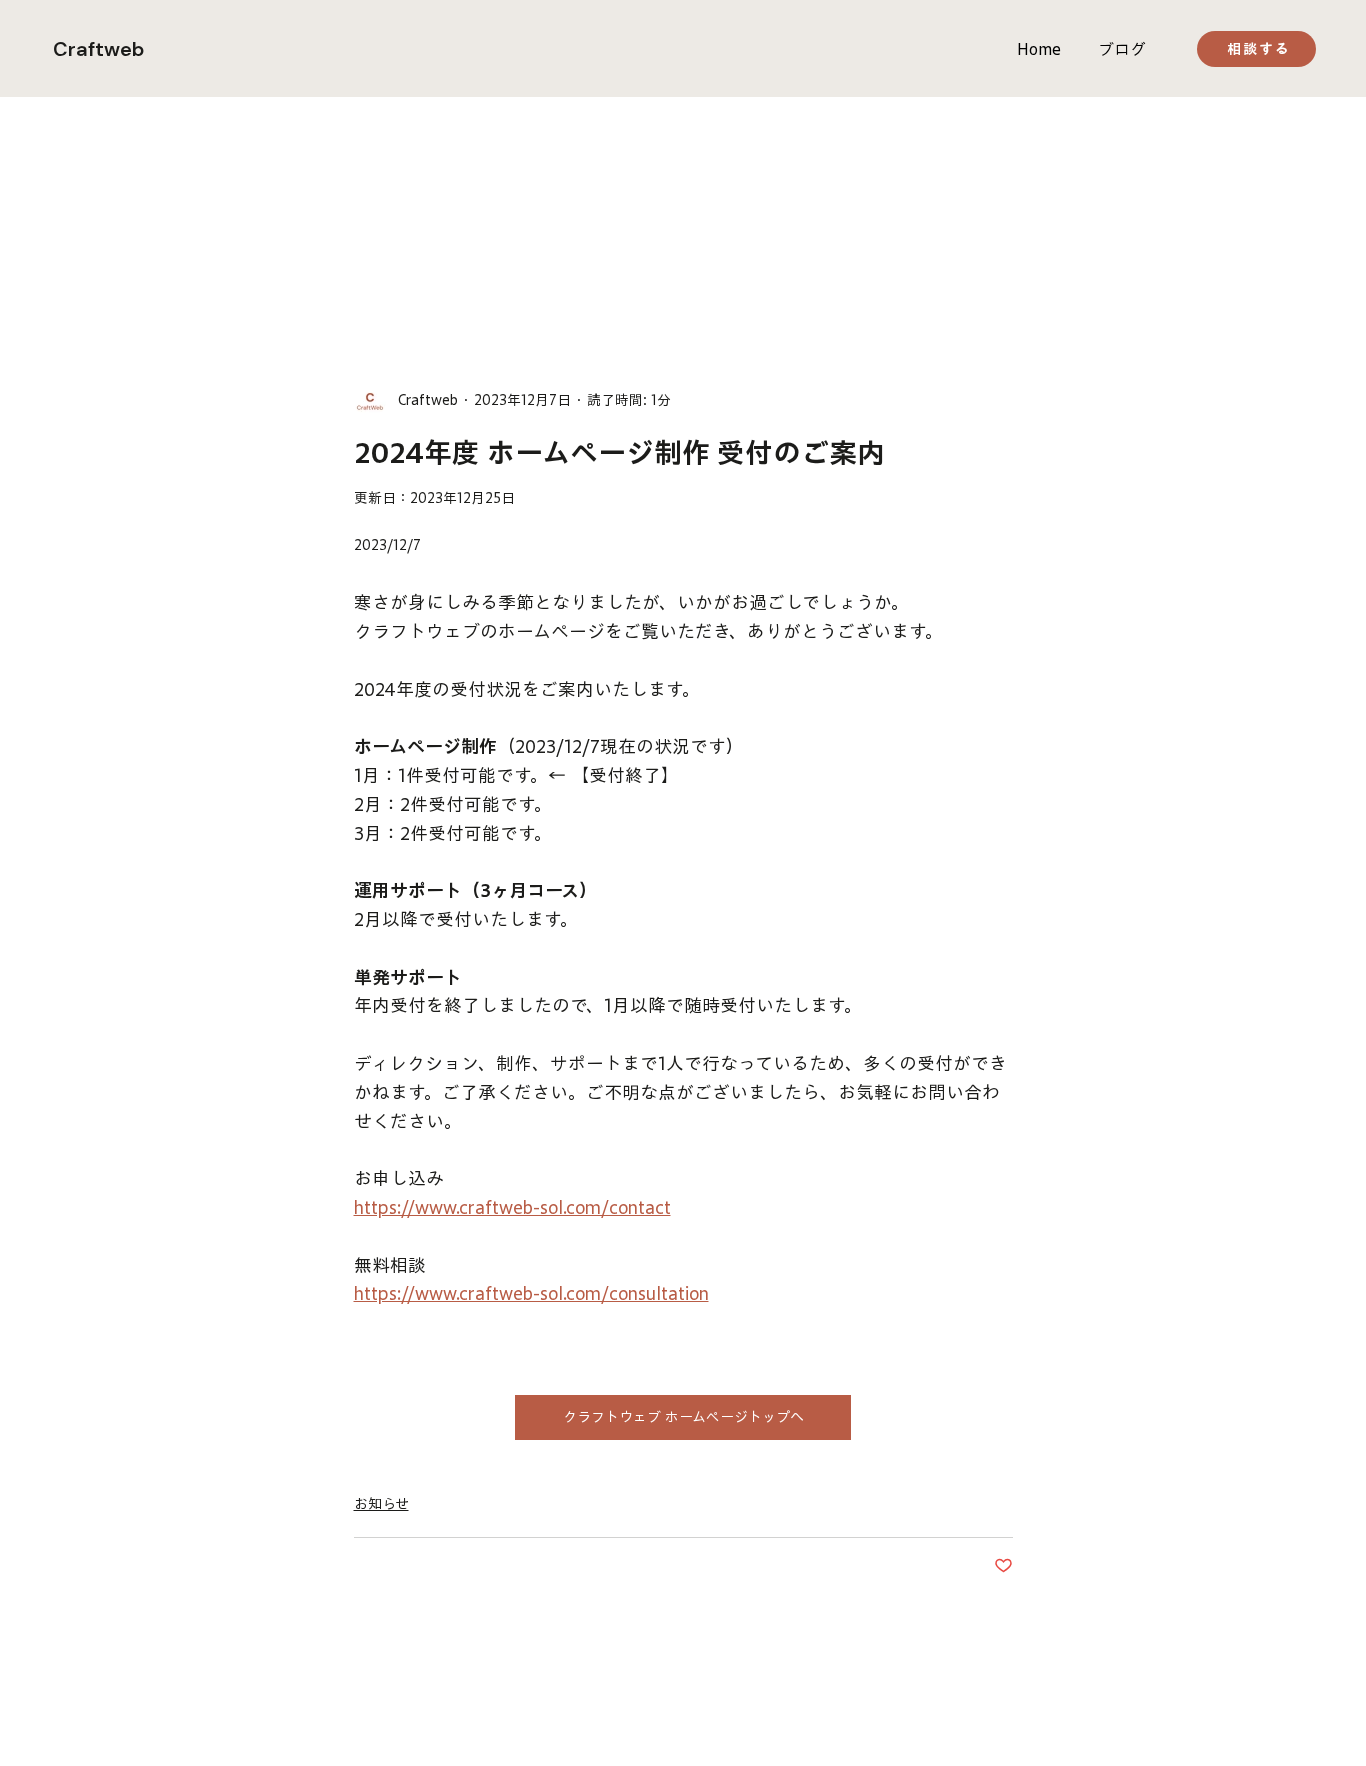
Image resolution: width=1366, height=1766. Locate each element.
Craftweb (98, 49)
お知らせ (381, 1504)
